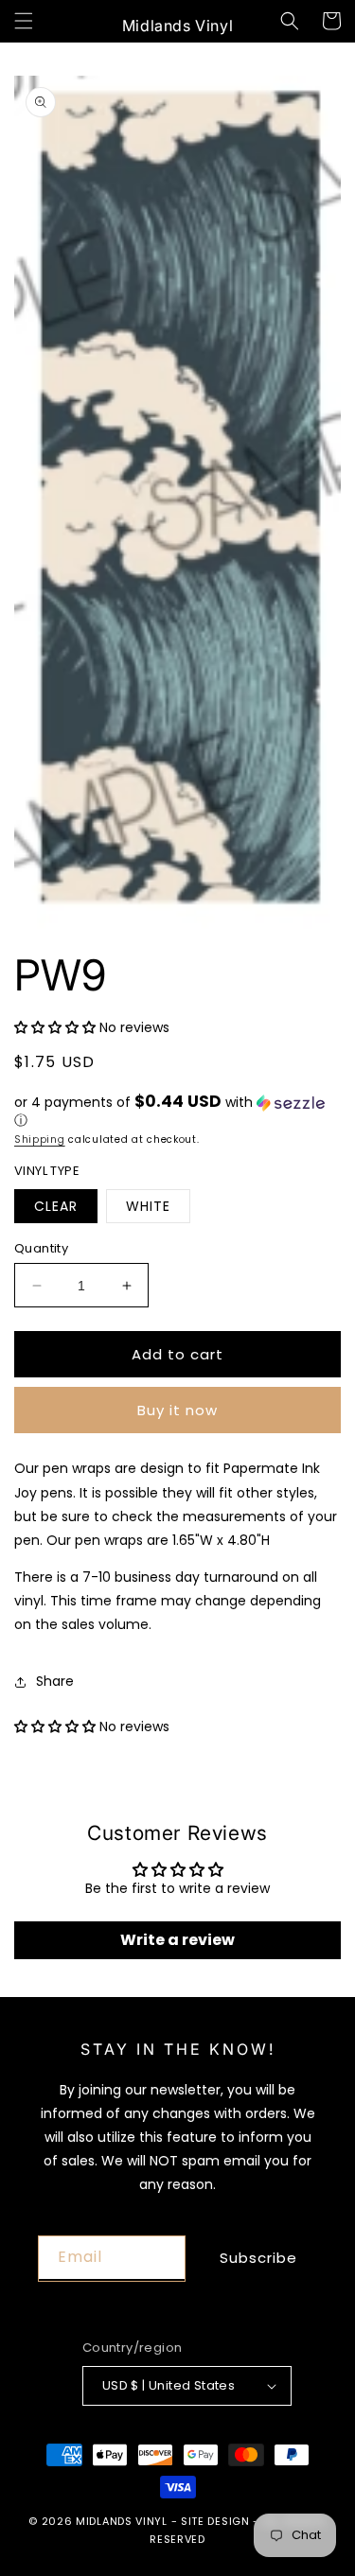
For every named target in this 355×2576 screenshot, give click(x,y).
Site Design (215, 2521)
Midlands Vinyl (122, 2521)
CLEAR (56, 1206)
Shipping (40, 1139)
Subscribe (258, 2258)
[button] (24, 21)
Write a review (177, 1940)
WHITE (148, 1206)
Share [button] (55, 1681)
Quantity (41, 1248)
